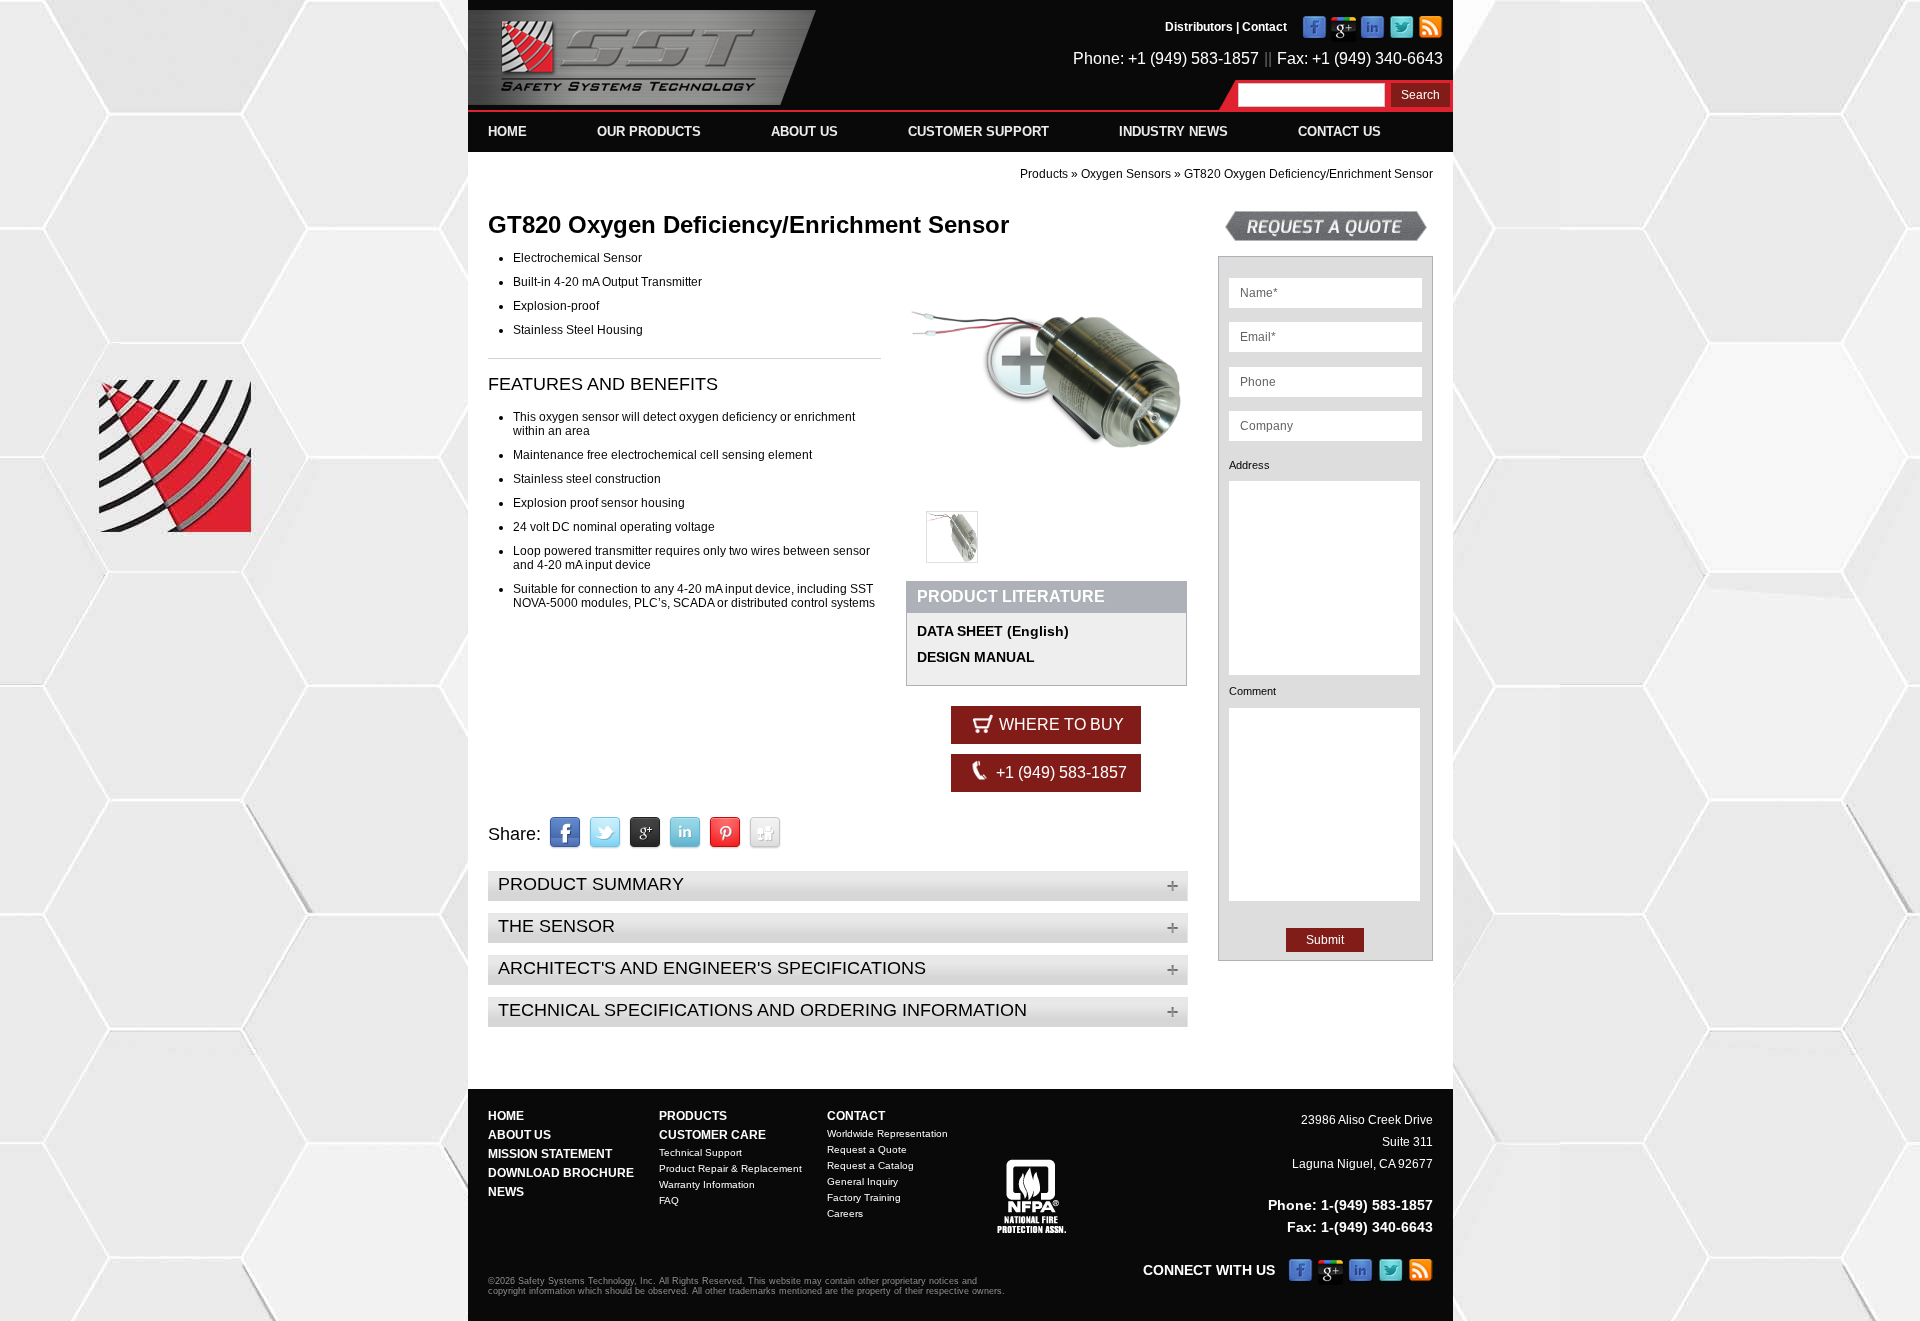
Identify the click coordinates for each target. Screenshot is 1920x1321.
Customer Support (978, 131)
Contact (1264, 27)
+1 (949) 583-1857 (1059, 772)
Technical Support (700, 1152)
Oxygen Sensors (1127, 174)
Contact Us (1339, 131)
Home (507, 131)
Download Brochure (561, 1173)
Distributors (1199, 27)
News (506, 1192)
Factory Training (864, 1197)
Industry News (1173, 131)
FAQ (669, 1200)
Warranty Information (707, 1184)
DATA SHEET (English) (993, 631)
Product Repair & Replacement (730, 1168)
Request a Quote (867, 1149)
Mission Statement (550, 1154)
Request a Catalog (870, 1165)
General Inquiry (862, 1181)
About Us (804, 131)
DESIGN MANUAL (976, 657)
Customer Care (712, 1135)
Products (1044, 174)
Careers (845, 1213)
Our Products (649, 131)
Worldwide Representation (887, 1133)
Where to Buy (1059, 724)
